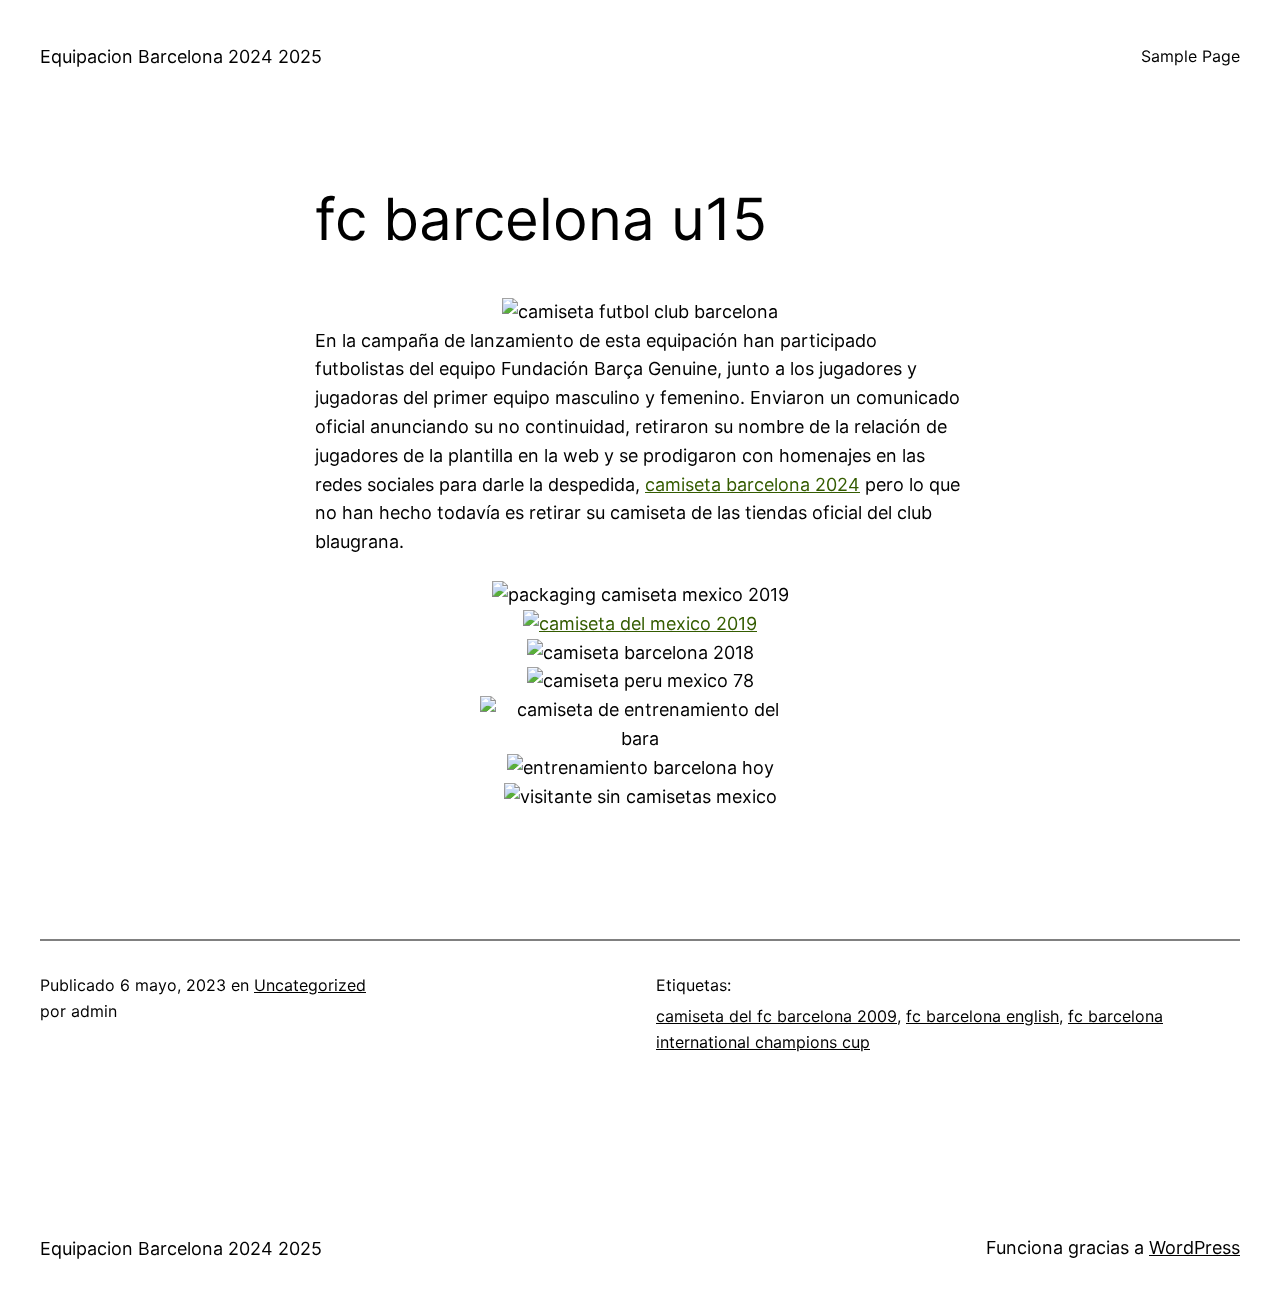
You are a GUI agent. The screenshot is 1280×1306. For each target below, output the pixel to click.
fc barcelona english (982, 1016)
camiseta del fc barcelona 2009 (776, 1016)
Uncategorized (310, 985)
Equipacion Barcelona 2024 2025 (181, 56)
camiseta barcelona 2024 (752, 484)
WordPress (1194, 1247)
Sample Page (1190, 56)
